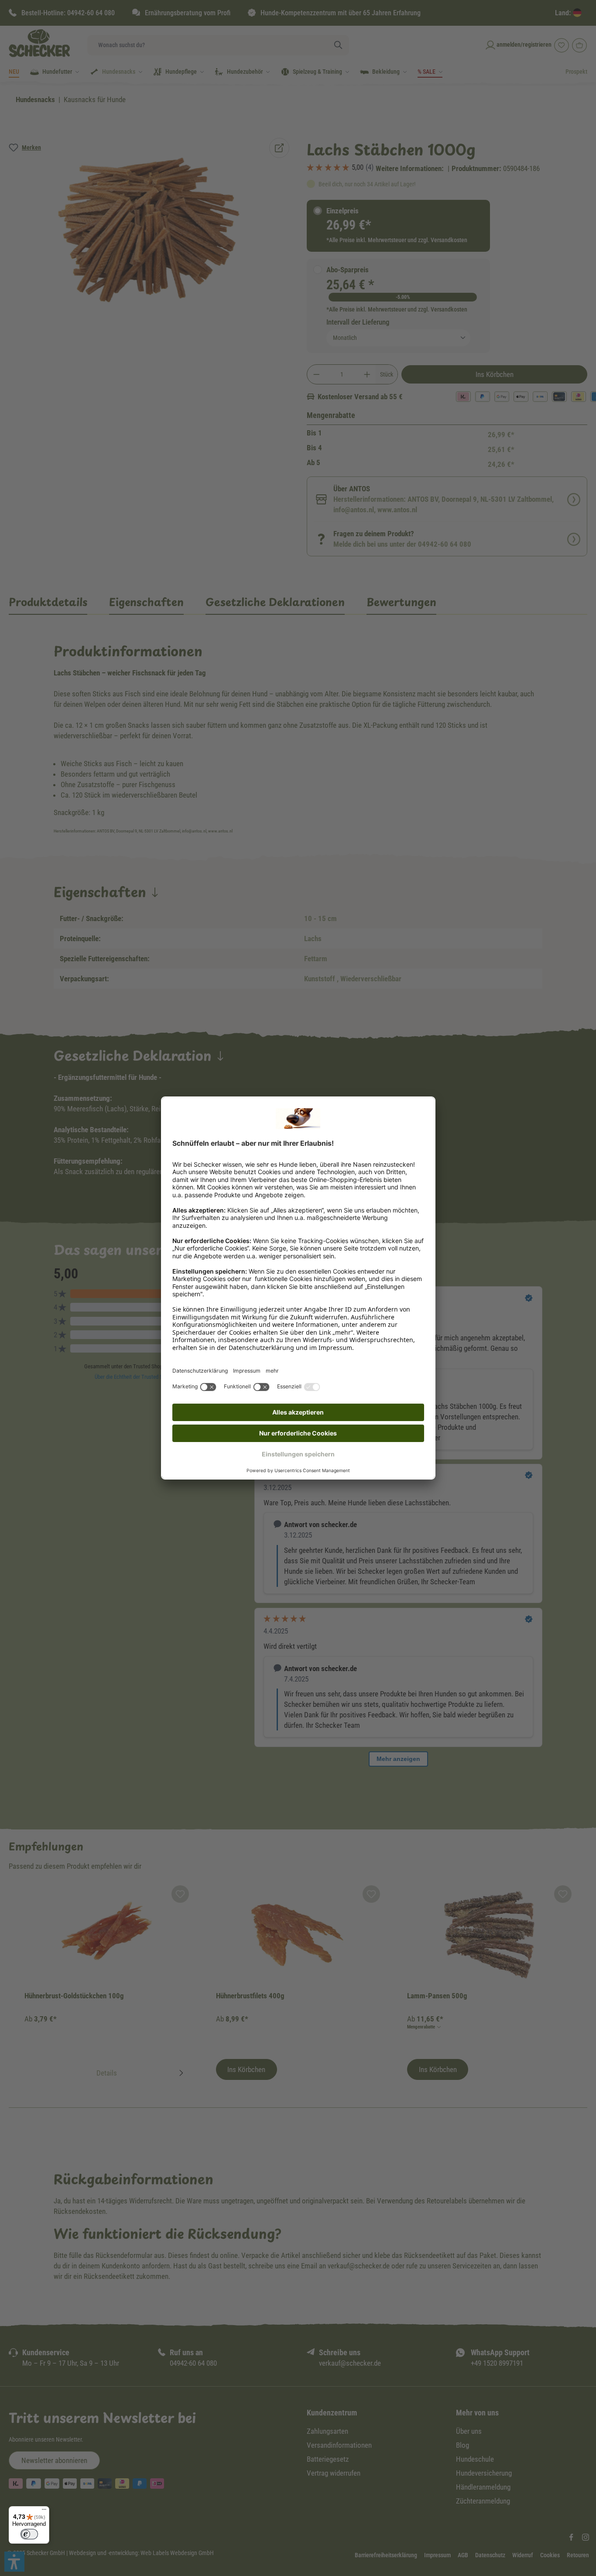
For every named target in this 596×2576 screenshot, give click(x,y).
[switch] (29, 2534)
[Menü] (44, 2511)
